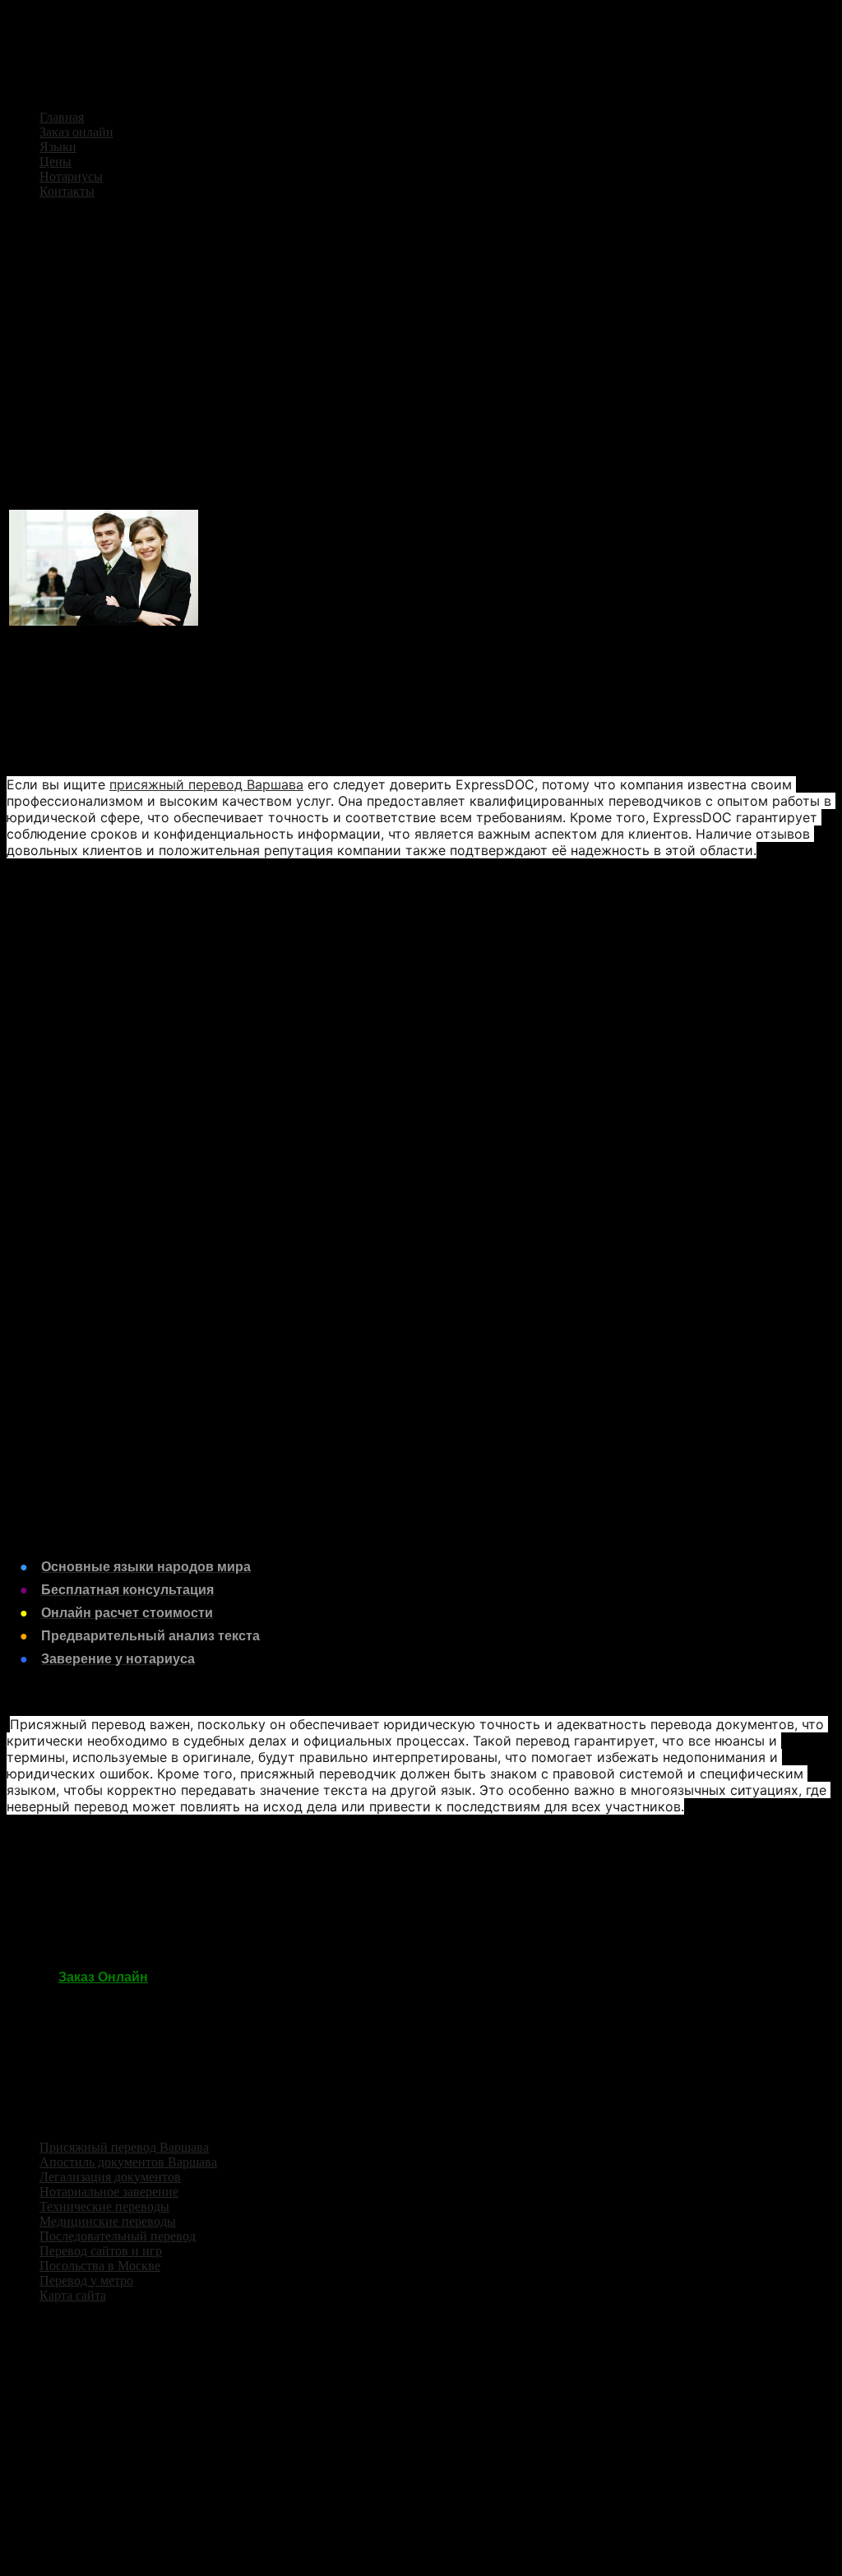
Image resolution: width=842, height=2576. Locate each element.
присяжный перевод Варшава (206, 784)
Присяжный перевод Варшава (124, 2147)
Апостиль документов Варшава (128, 2162)
